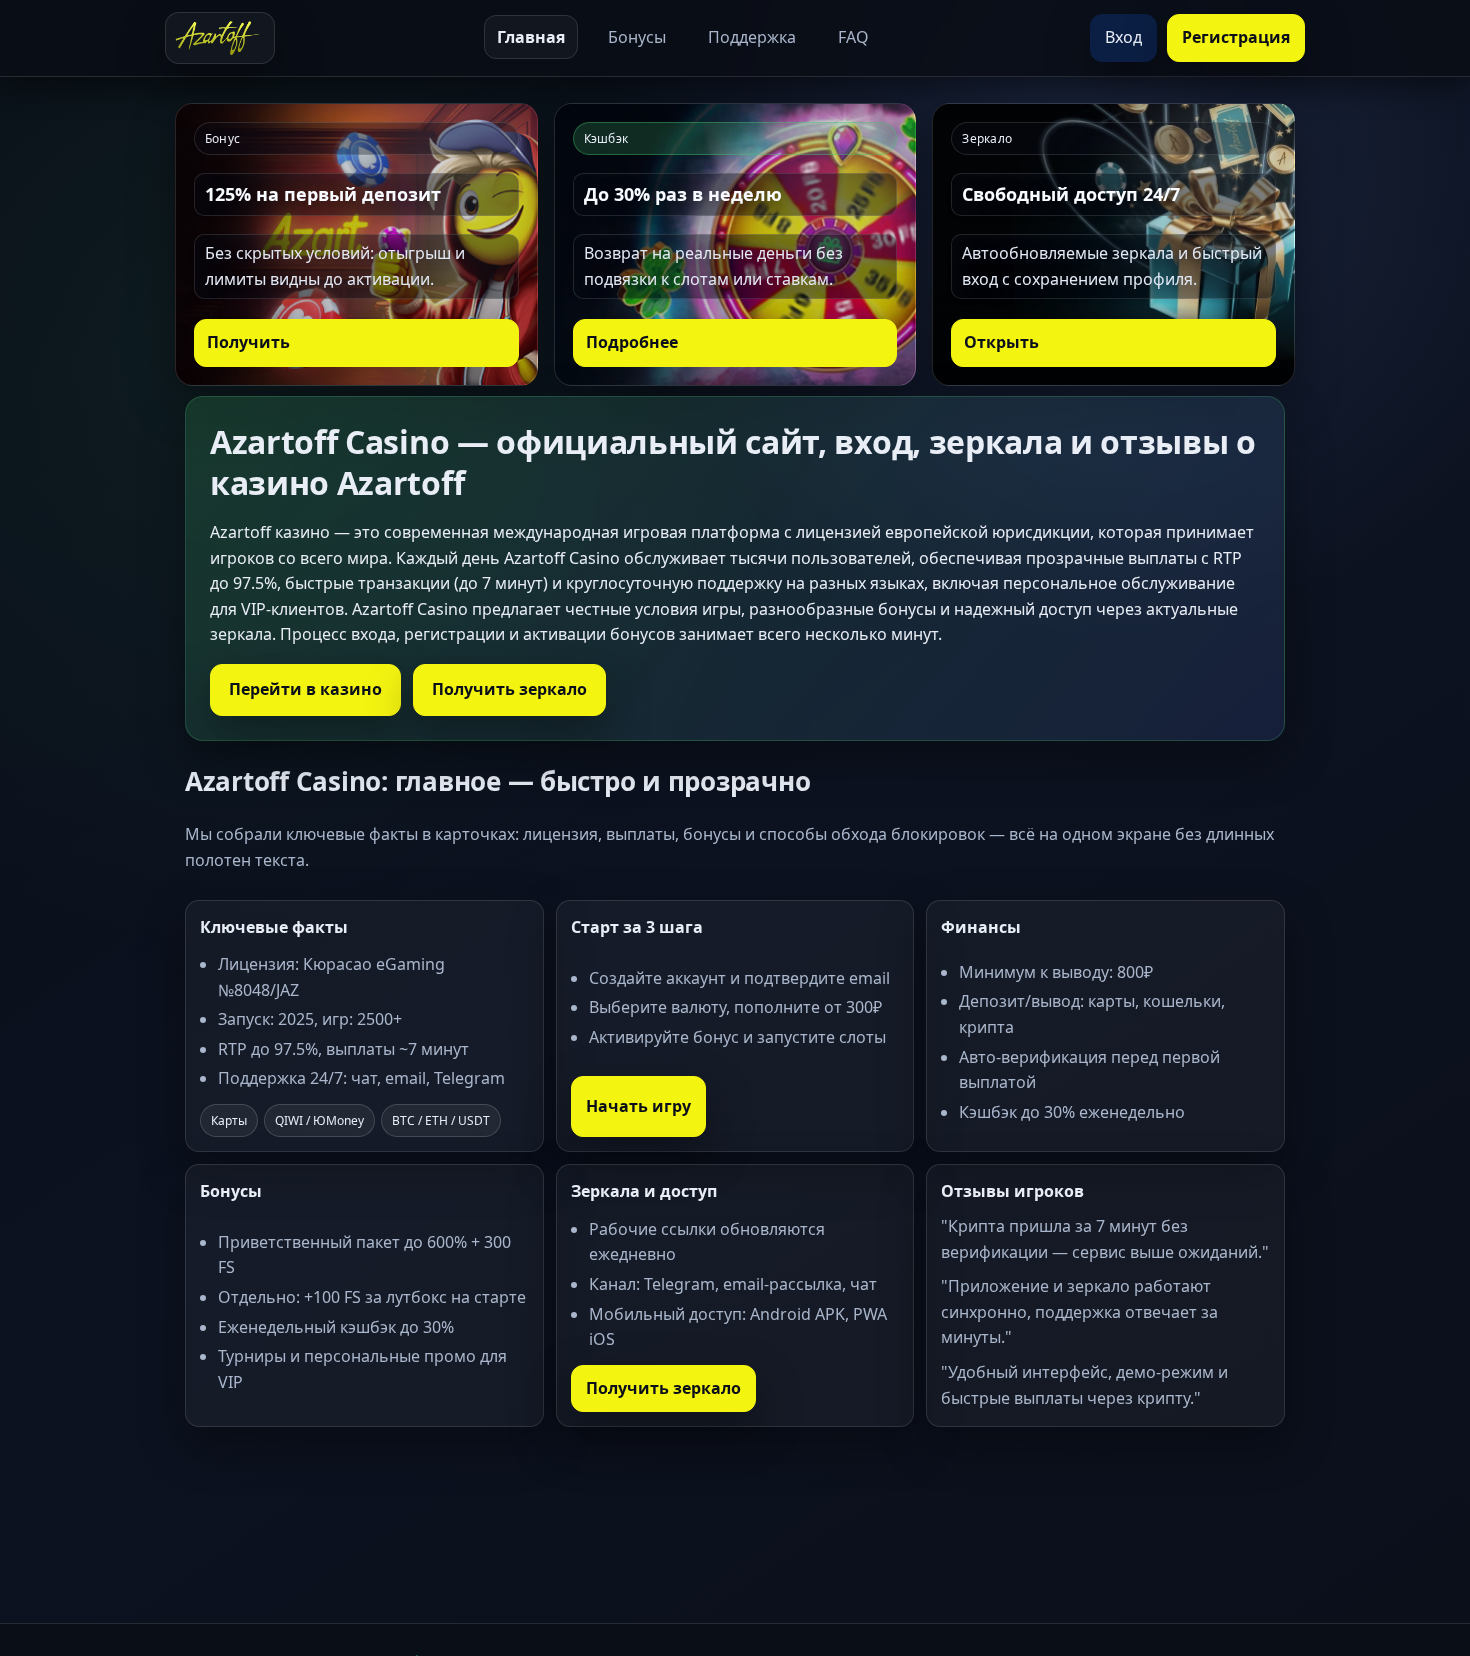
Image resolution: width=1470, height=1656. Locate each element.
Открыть (1001, 342)
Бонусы (637, 37)
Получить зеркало (509, 689)
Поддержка (752, 37)
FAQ (853, 37)
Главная (531, 37)
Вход (1123, 37)
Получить (248, 342)
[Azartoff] (220, 38)
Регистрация (1236, 37)
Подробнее (632, 342)
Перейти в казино (305, 689)
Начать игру (638, 1106)
